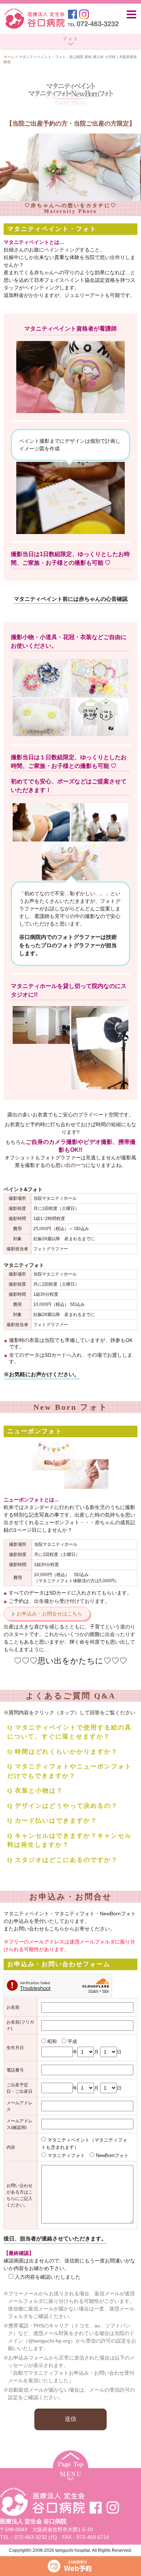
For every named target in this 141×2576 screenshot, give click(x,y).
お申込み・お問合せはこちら (50, 1614)
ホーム (9, 57)
